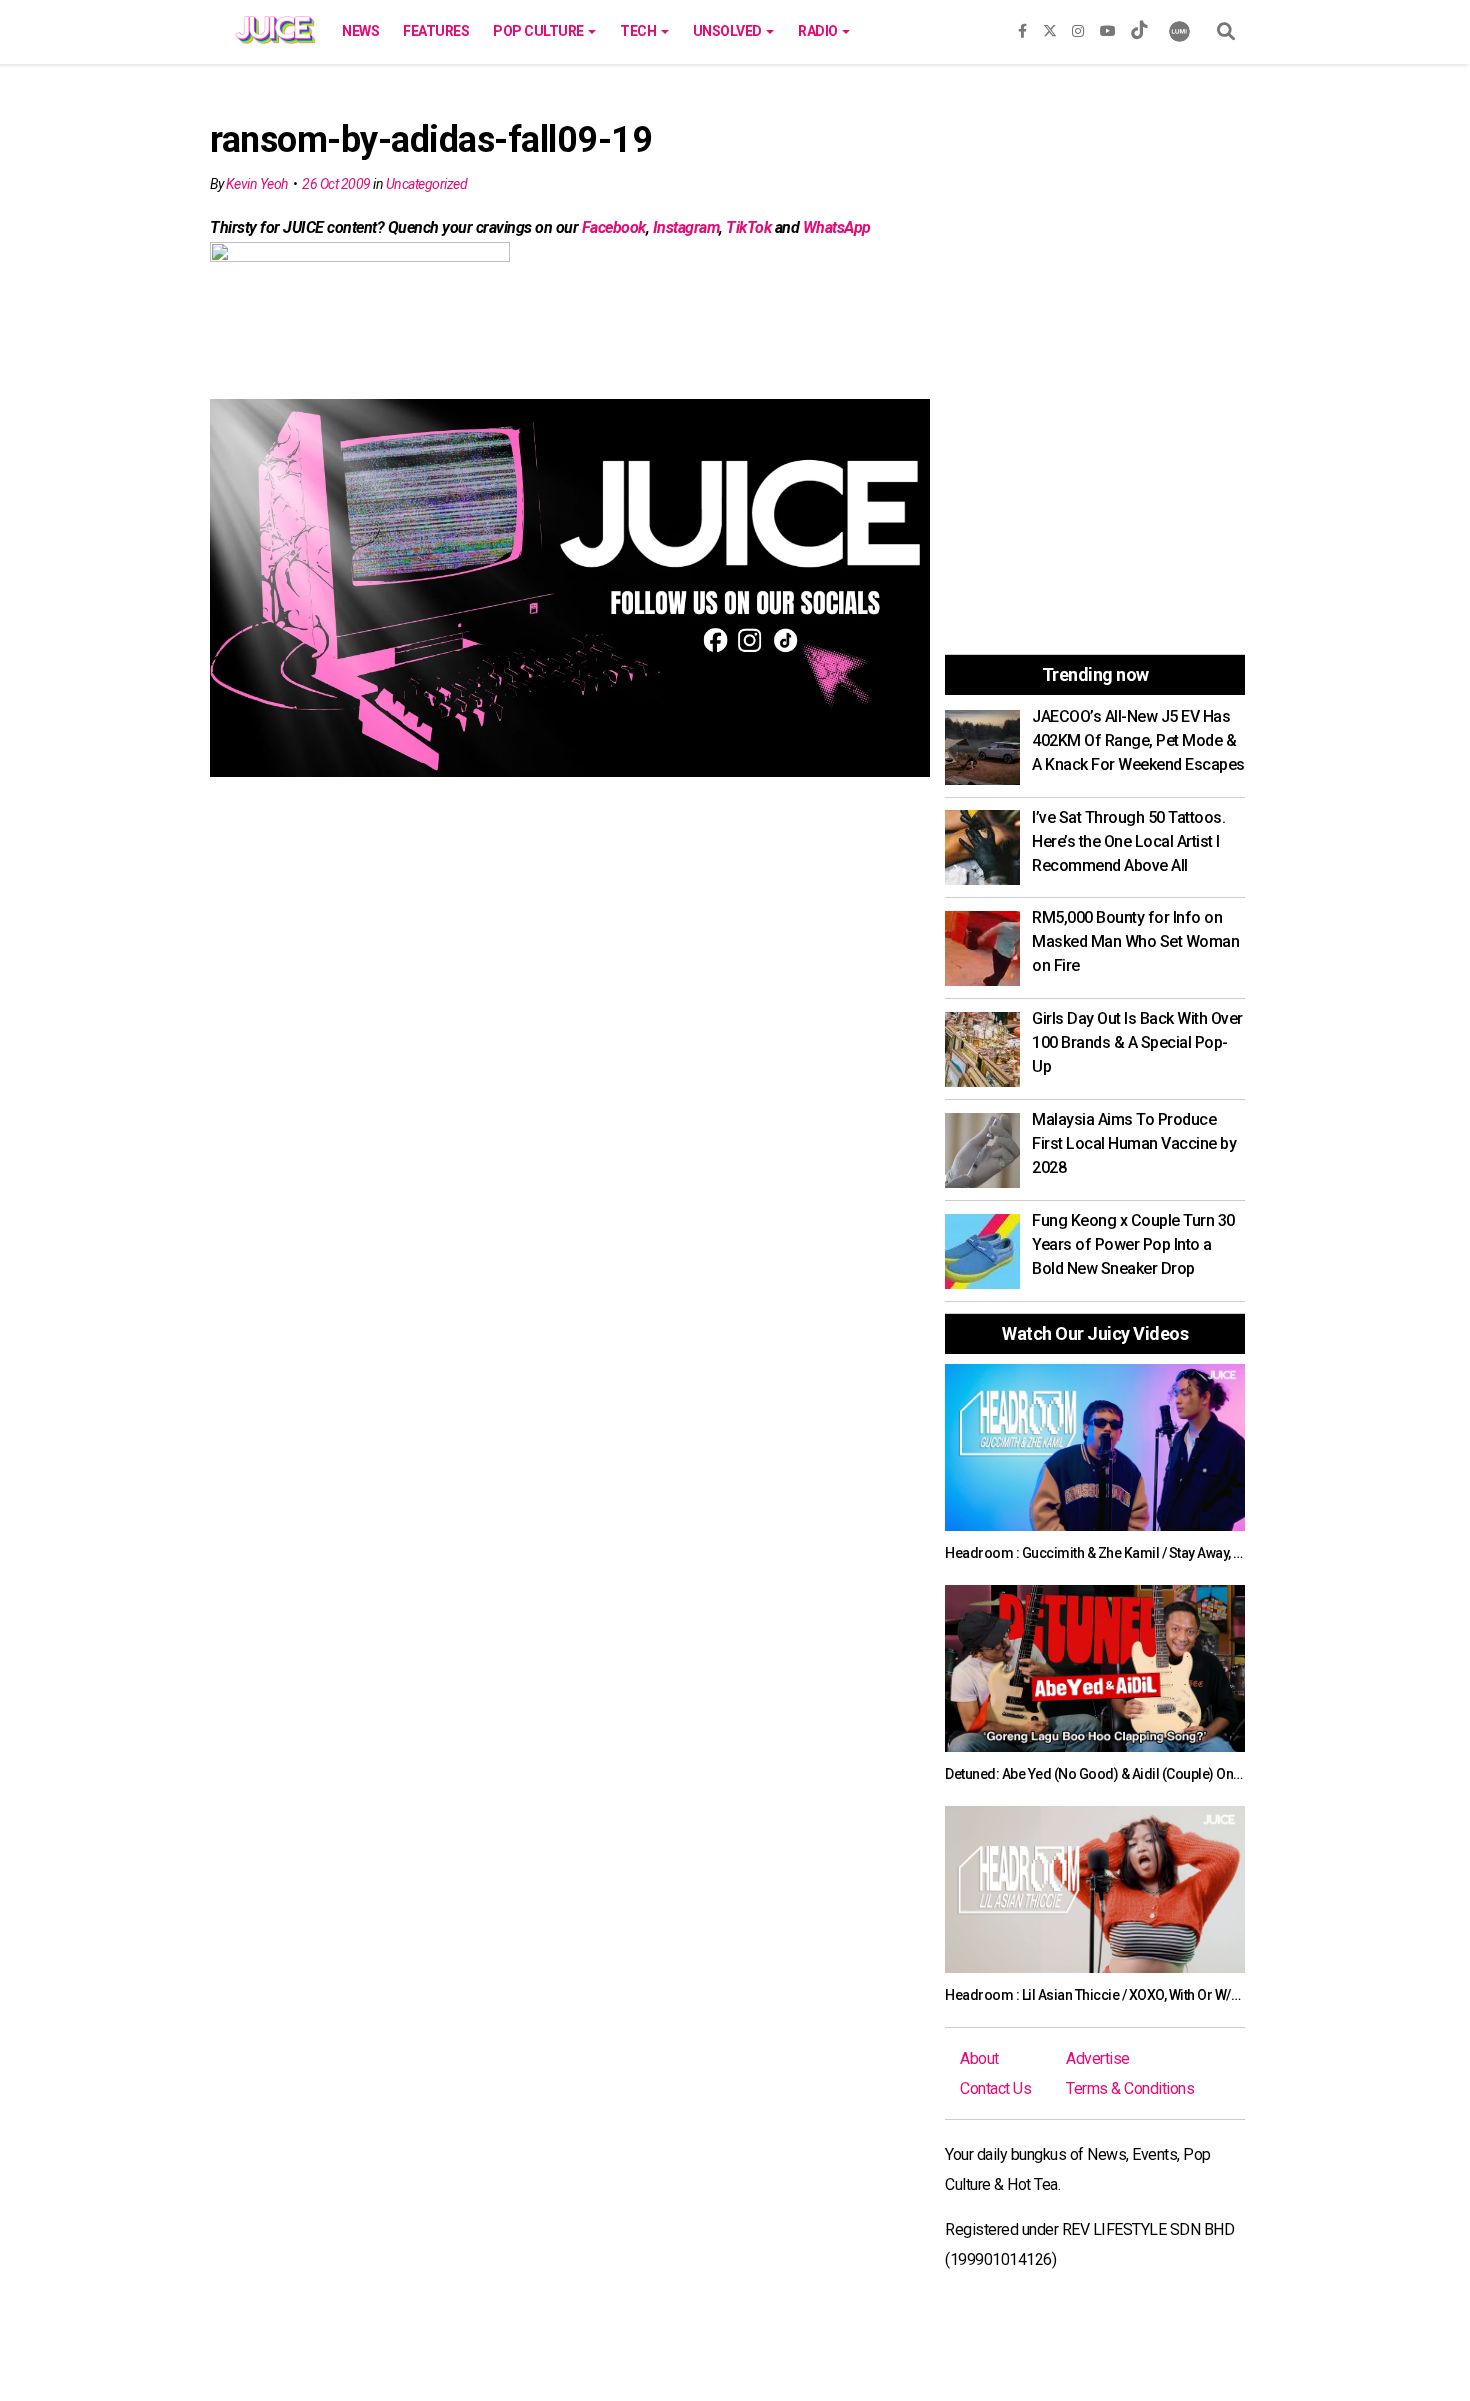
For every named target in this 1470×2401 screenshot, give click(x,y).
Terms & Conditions (1130, 2088)
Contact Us (995, 2088)
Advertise (1098, 2058)
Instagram (686, 227)
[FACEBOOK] (1022, 27)
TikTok (748, 227)
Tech (639, 31)
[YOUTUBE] (1108, 27)
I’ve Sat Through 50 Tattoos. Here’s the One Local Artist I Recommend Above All (1128, 841)
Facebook (614, 227)
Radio (819, 31)
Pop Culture (539, 31)
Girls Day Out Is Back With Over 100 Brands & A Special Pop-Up (1137, 1042)
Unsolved (729, 31)
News (360, 31)
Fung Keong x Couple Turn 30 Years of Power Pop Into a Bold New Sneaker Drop (1133, 1244)
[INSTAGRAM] (1078, 27)
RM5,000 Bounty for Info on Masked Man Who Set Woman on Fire (1135, 941)
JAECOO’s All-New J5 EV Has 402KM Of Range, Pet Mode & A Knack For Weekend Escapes (1138, 740)
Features (436, 31)
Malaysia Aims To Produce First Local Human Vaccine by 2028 (1134, 1143)
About (979, 2058)
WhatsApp (837, 227)
